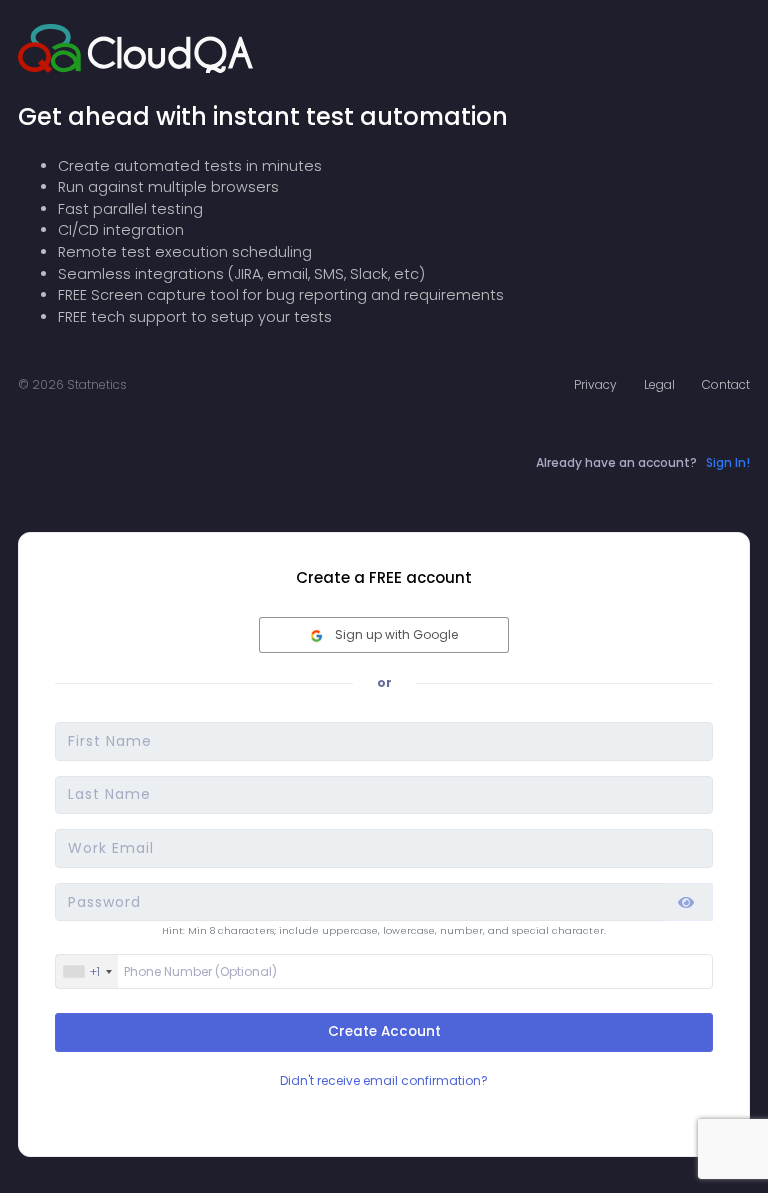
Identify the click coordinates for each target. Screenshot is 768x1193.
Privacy (595, 384)
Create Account (384, 1031)
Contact (726, 384)
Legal (659, 384)
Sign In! (728, 462)
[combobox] (87, 972)
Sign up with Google (395, 634)
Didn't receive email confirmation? (384, 1081)
